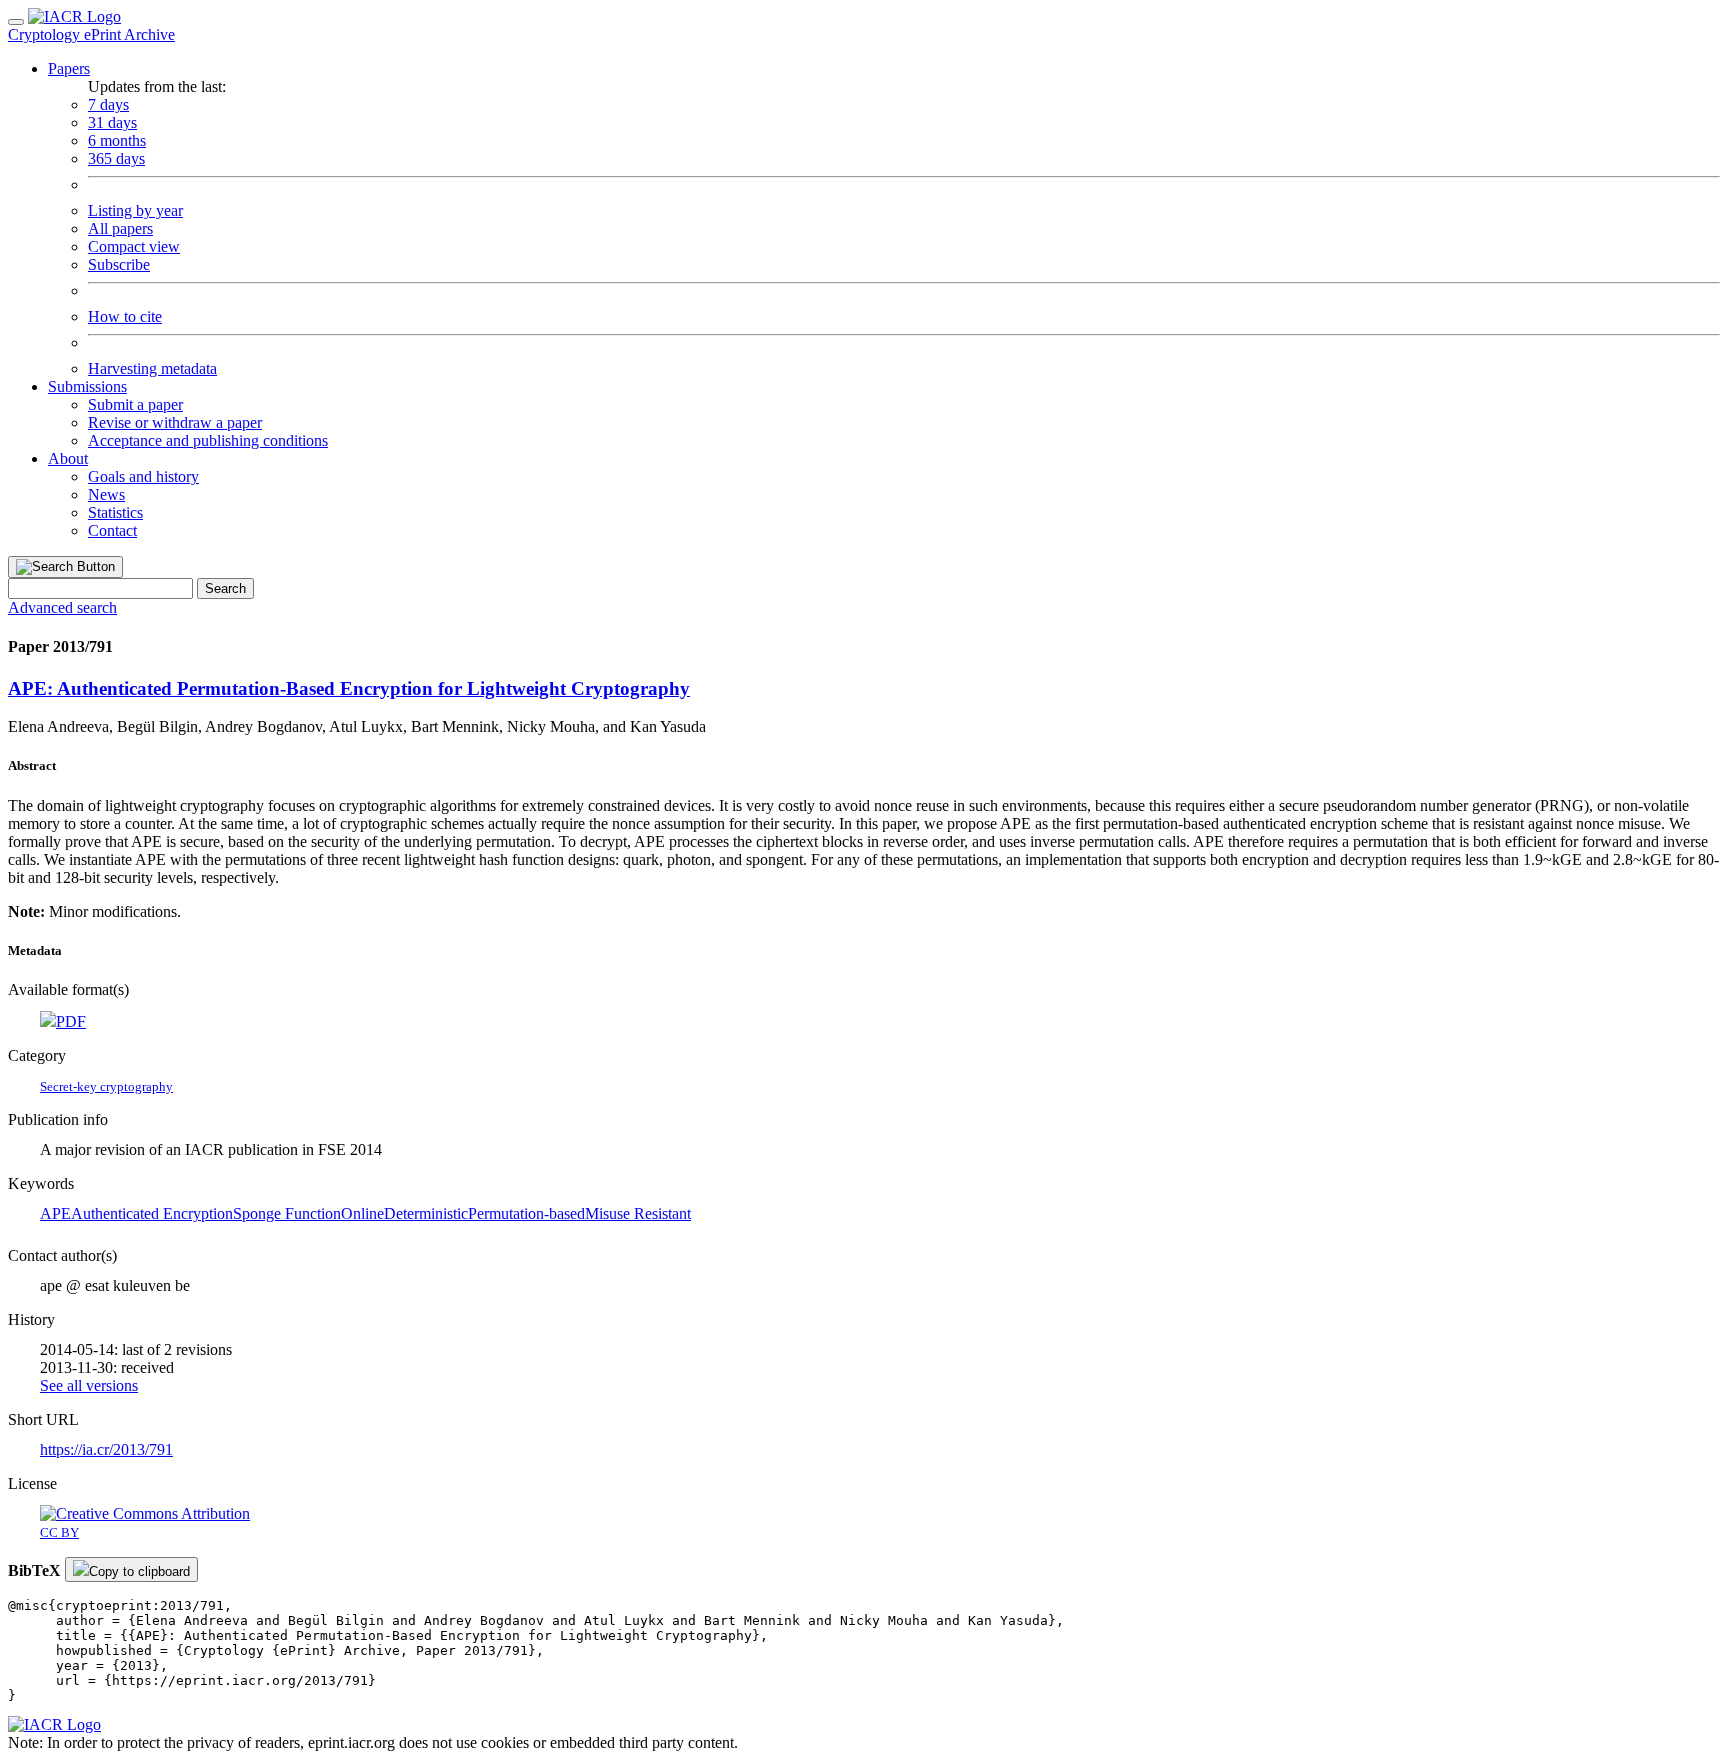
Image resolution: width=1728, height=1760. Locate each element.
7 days (108, 104)
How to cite (125, 316)
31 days (112, 122)
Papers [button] (69, 68)
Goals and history (143, 476)
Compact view (134, 246)
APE (55, 1213)
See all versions (89, 1385)
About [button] (68, 458)
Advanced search (62, 607)
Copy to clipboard (139, 1571)
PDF (71, 1021)
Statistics (115, 512)
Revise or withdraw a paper (175, 422)
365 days (116, 158)
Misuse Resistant (638, 1213)
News (106, 494)
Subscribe (119, 264)
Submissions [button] (87, 386)
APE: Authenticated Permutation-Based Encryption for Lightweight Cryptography (349, 688)
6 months (117, 140)
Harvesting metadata (152, 368)
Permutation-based (526, 1213)
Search (225, 588)
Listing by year (135, 210)
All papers (120, 228)
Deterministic (426, 1213)
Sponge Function (287, 1213)
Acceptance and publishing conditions (208, 440)
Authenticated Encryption (152, 1213)
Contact (112, 530)
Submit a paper (135, 404)
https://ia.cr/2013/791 (106, 1449)
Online (362, 1213)
